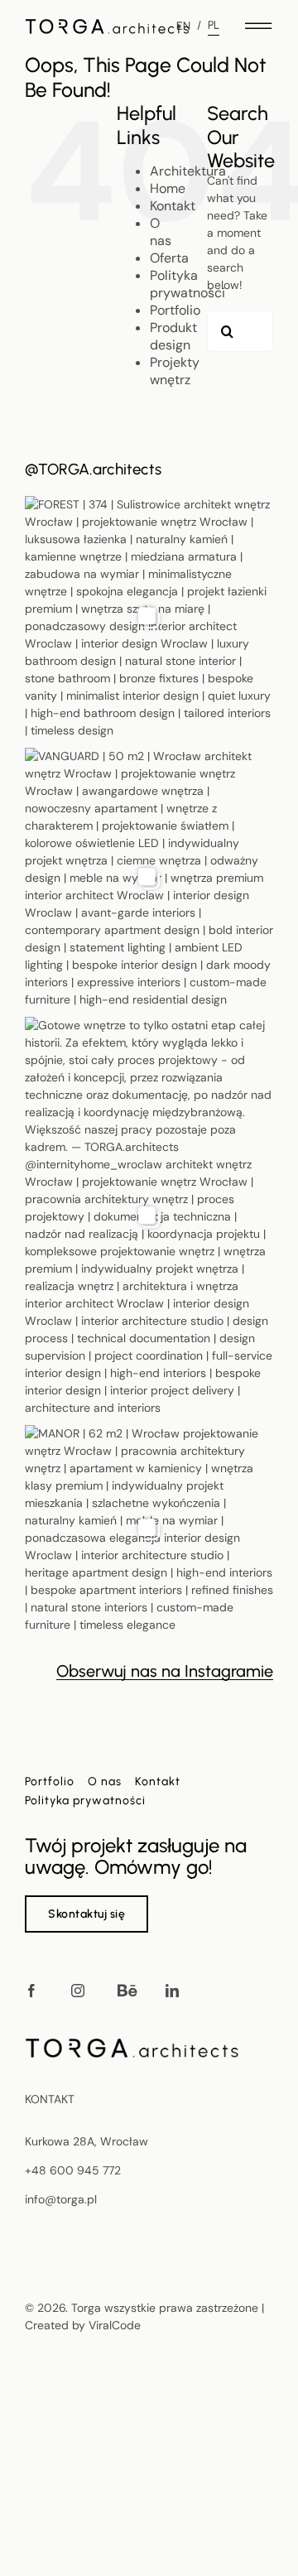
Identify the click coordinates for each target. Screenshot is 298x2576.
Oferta (169, 258)
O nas (161, 232)
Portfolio (175, 310)
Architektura (188, 171)
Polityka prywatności (187, 284)
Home (168, 188)
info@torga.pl (61, 2199)
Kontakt (173, 206)
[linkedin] (172, 1991)
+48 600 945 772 (73, 2170)
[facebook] (31, 1991)
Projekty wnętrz (175, 371)
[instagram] (78, 1991)
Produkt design (173, 336)
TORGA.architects (100, 469)
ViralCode (115, 2325)
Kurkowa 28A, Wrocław (87, 2141)
